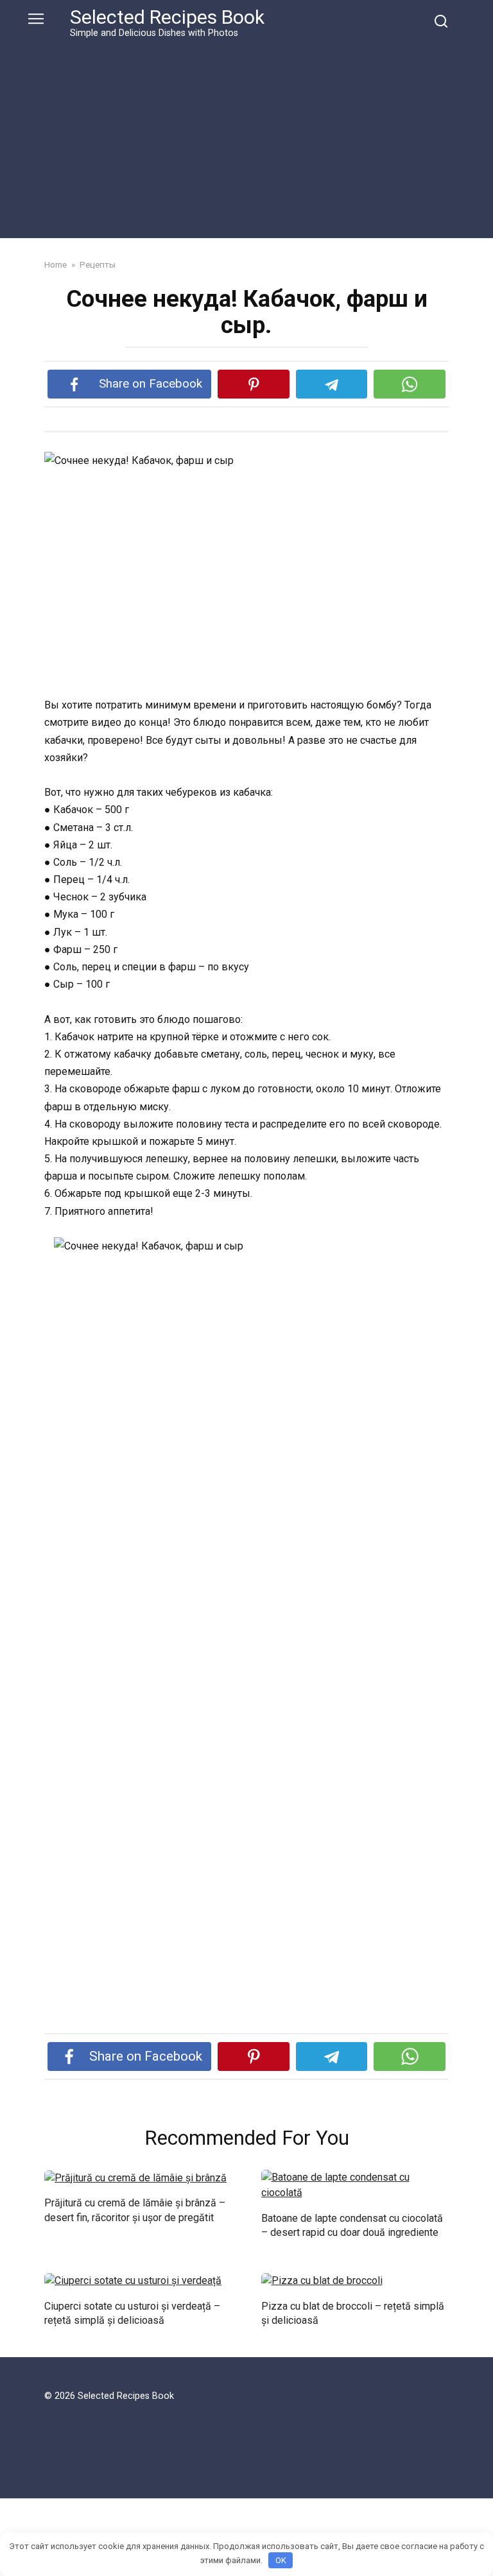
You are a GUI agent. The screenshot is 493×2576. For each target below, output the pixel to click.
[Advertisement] (246, 136)
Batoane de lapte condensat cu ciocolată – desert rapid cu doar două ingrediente (352, 2225)
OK (281, 2560)
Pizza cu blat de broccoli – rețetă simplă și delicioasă (353, 2313)
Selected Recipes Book (167, 17)
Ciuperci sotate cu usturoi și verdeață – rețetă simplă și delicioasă (132, 2313)
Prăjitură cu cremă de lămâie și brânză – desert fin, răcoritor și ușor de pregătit (135, 2210)
